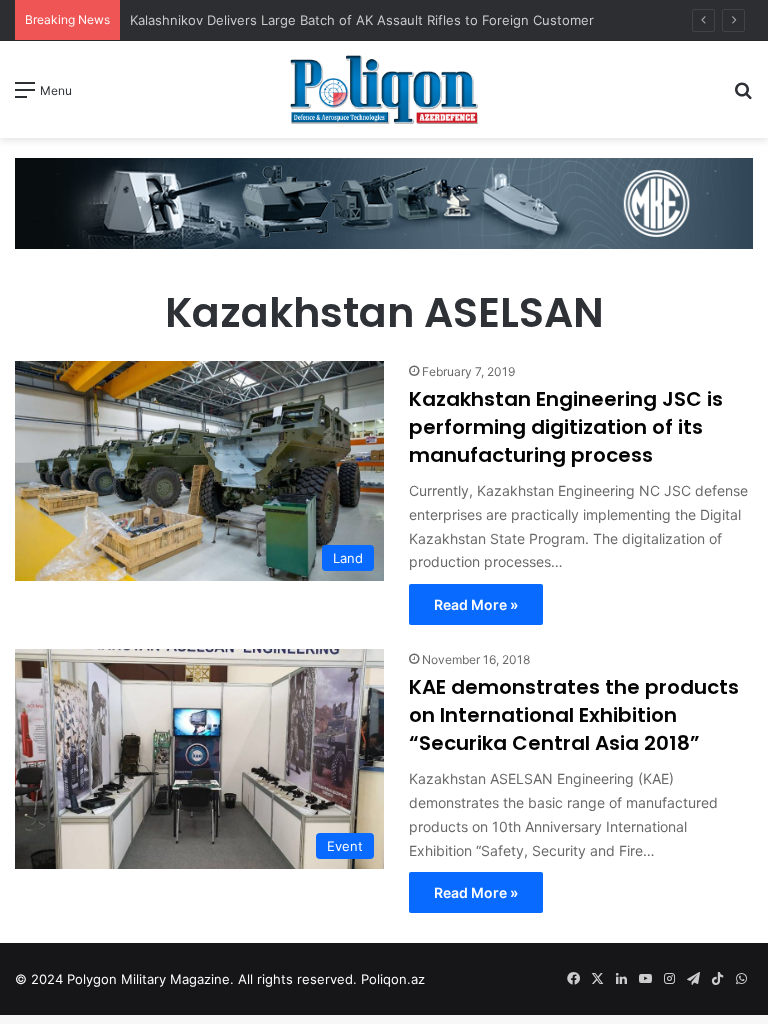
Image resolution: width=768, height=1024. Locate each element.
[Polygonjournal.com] (384, 89)
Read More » (476, 604)
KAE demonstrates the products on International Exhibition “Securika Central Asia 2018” (574, 715)
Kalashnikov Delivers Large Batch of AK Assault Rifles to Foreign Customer (362, 20)
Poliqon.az (393, 979)
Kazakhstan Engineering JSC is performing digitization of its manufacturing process (566, 427)
